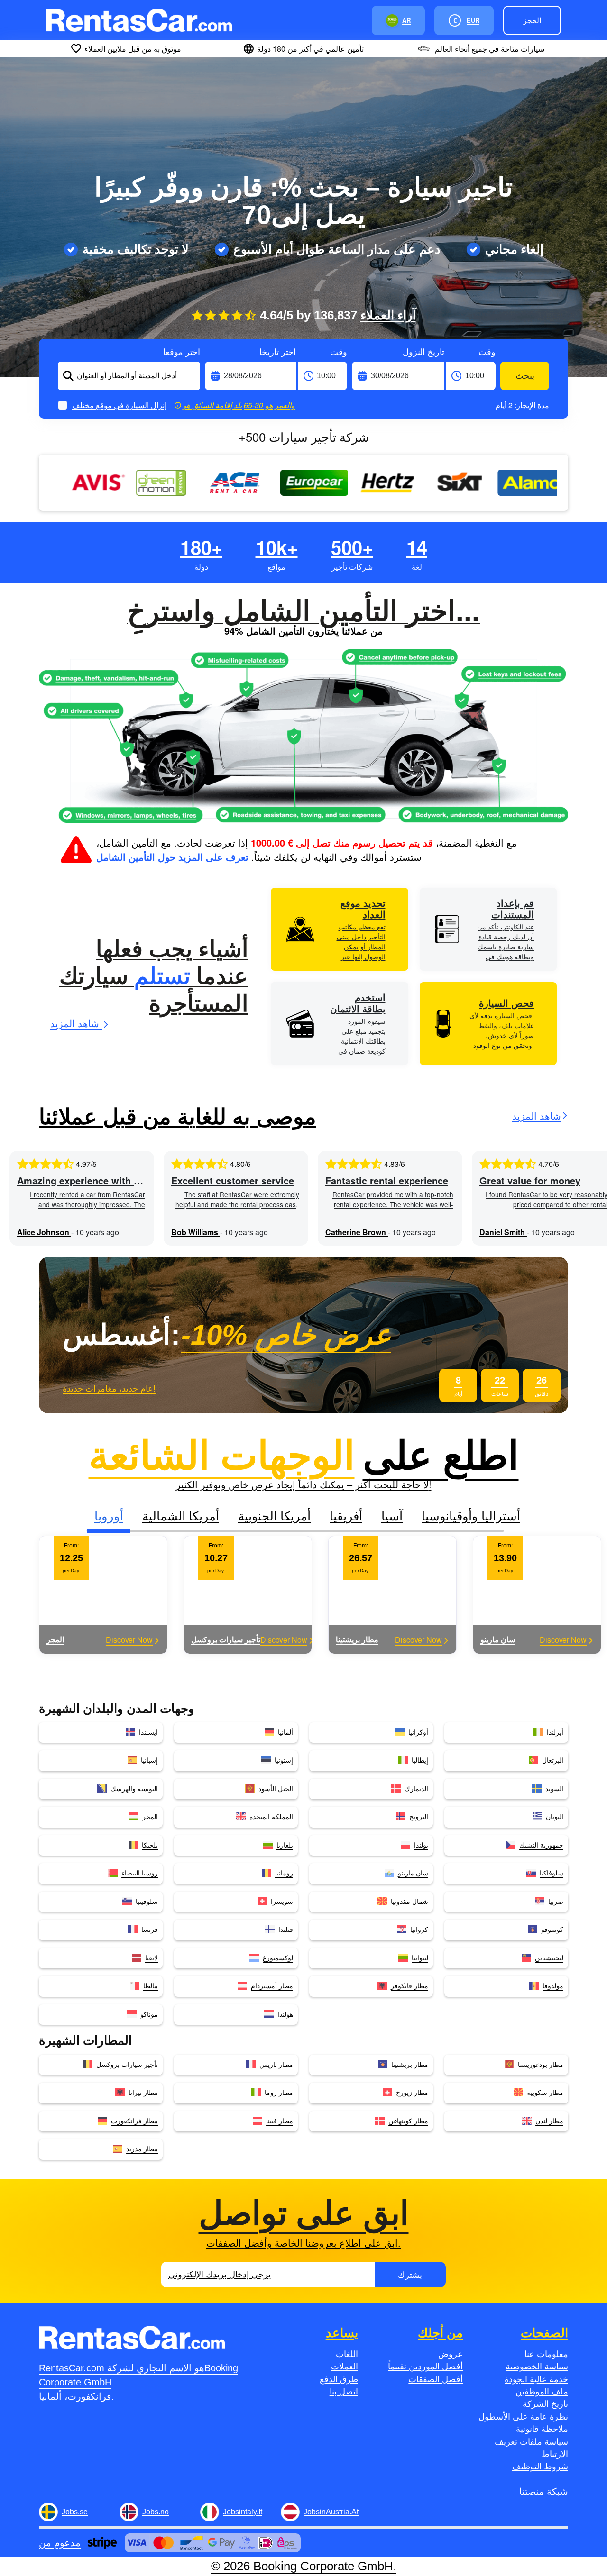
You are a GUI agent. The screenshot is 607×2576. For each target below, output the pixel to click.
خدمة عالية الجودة (536, 2379)
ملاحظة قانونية (542, 2429)
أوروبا (109, 1515)
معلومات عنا (546, 2354)
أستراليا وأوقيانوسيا (471, 1515)
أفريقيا (346, 1515)
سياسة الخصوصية (537, 2367)
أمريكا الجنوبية (274, 1515)
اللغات (347, 2354)
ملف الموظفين (542, 2392)
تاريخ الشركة (545, 2404)
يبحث (525, 376)
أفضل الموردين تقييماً (425, 2367)
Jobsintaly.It (243, 2512)
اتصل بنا (344, 2392)
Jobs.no (156, 2512)
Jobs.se (75, 2512)
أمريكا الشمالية (181, 1515)
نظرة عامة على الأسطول (523, 2417)
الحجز (532, 20)
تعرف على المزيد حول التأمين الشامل (172, 857)
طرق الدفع (339, 2379)
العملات (345, 2367)
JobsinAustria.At (331, 2512)
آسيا (392, 1515)
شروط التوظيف (540, 2467)
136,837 (365, 315)
